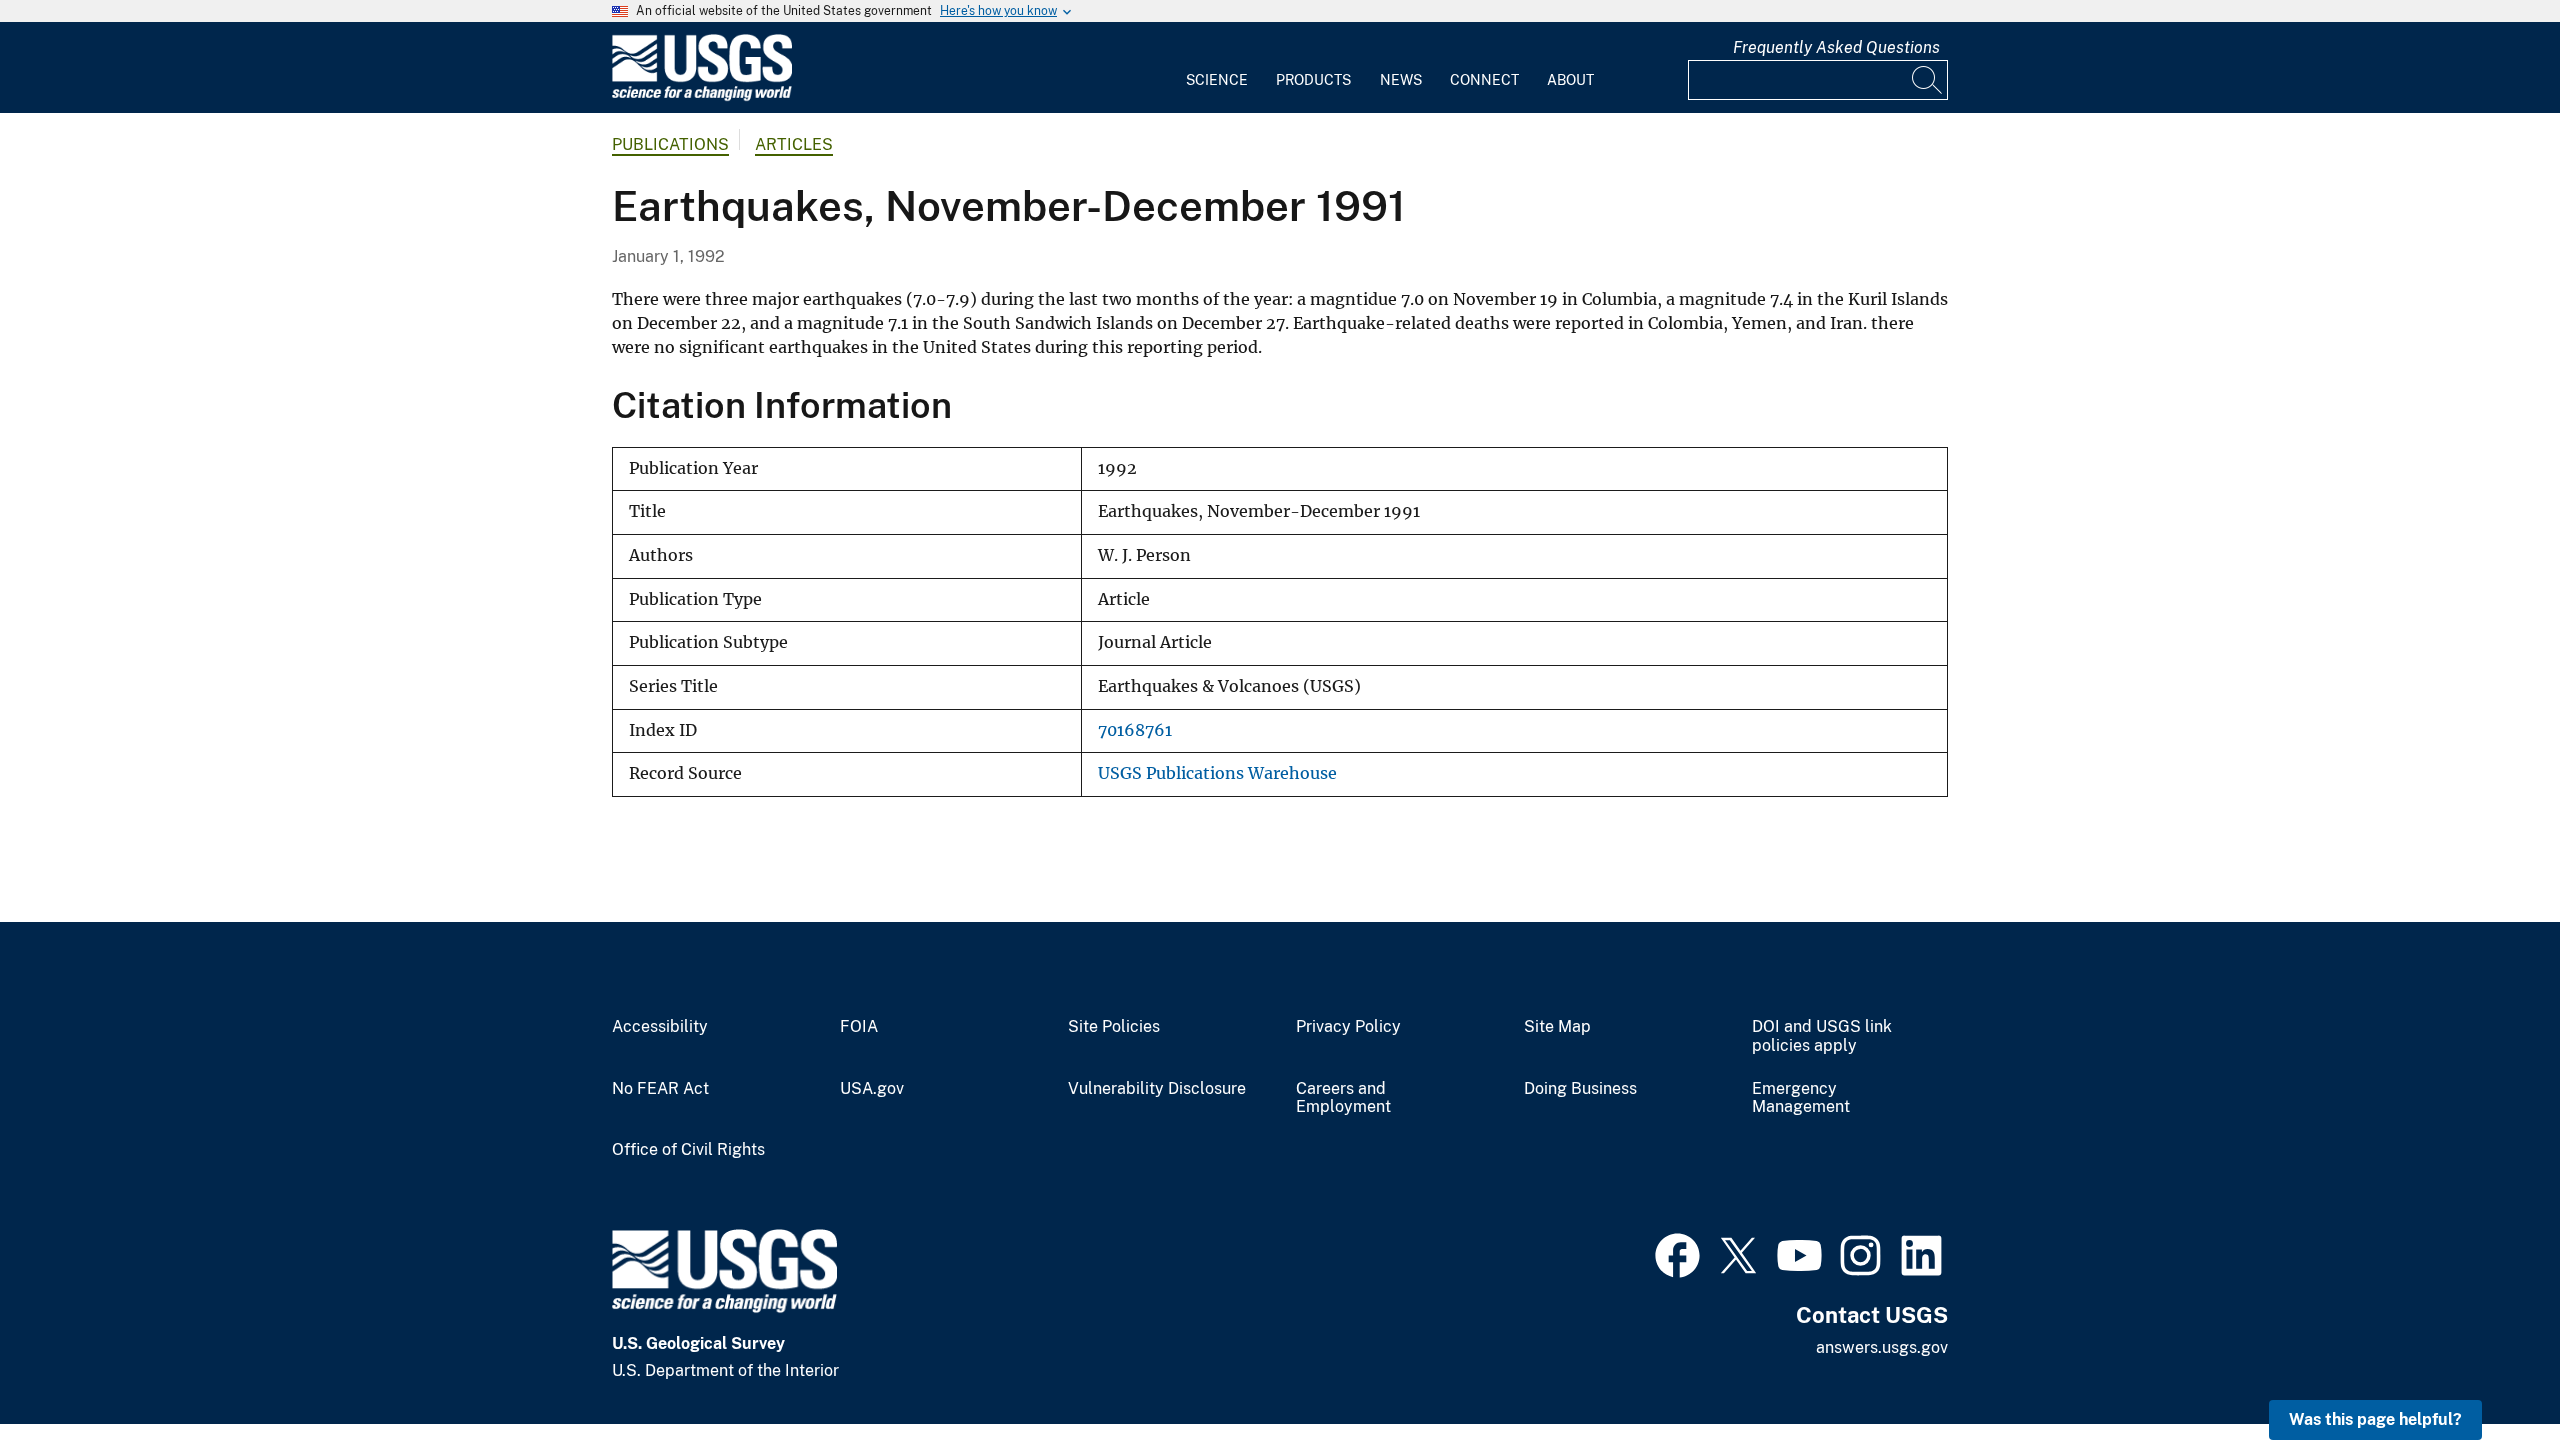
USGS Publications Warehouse (1217, 773)
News (1401, 80)
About (1570, 80)
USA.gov (872, 1089)
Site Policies (1114, 1027)
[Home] (702, 96)
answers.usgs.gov (1882, 1347)
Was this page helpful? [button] (2375, 1419)
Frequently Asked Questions (1836, 47)
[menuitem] (1217, 68)
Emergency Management (1801, 1098)
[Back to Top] (2487, 1367)
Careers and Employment (1343, 1098)
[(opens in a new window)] (1677, 1253)
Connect (1484, 80)
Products (1313, 80)
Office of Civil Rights (688, 1150)
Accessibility (660, 1027)
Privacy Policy (1348, 1027)
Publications (670, 144)
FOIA (859, 1027)
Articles (794, 144)
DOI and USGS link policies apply (1822, 1036)
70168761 (1135, 730)
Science (1217, 80)
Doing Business (1580, 1089)
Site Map (1557, 1027)
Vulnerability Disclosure (1157, 1089)
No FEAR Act (660, 1089)
